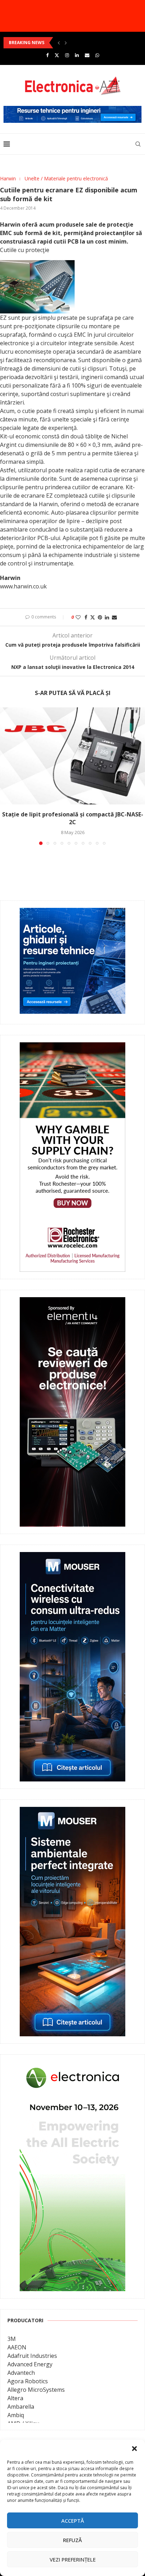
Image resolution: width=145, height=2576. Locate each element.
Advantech (21, 2373)
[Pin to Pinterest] (100, 617)
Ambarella (21, 2407)
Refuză (72, 2540)
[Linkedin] (77, 55)
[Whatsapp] (97, 55)
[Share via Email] (114, 617)
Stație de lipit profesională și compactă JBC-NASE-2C (73, 818)
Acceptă (73, 2521)
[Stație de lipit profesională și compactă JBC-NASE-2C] (72, 756)
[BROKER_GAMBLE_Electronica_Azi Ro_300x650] (72, 1047)
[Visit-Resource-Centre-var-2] (72, 110)
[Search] (138, 144)
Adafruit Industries (32, 2356)
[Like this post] (78, 617)
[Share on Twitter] (93, 617)
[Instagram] (67, 55)
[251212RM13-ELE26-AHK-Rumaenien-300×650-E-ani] (72, 2067)
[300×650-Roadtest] (72, 1302)
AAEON (17, 2347)
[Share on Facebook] (86, 617)
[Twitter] (57, 55)
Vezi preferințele (73, 2559)
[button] (134, 2449)
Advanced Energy (30, 2364)
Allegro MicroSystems (36, 2390)
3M (12, 2339)
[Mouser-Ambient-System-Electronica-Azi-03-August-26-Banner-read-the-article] (72, 1812)
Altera (15, 2398)
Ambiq (16, 2415)
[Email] (87, 55)
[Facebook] (47, 55)
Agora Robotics (28, 2381)
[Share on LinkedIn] (107, 617)
